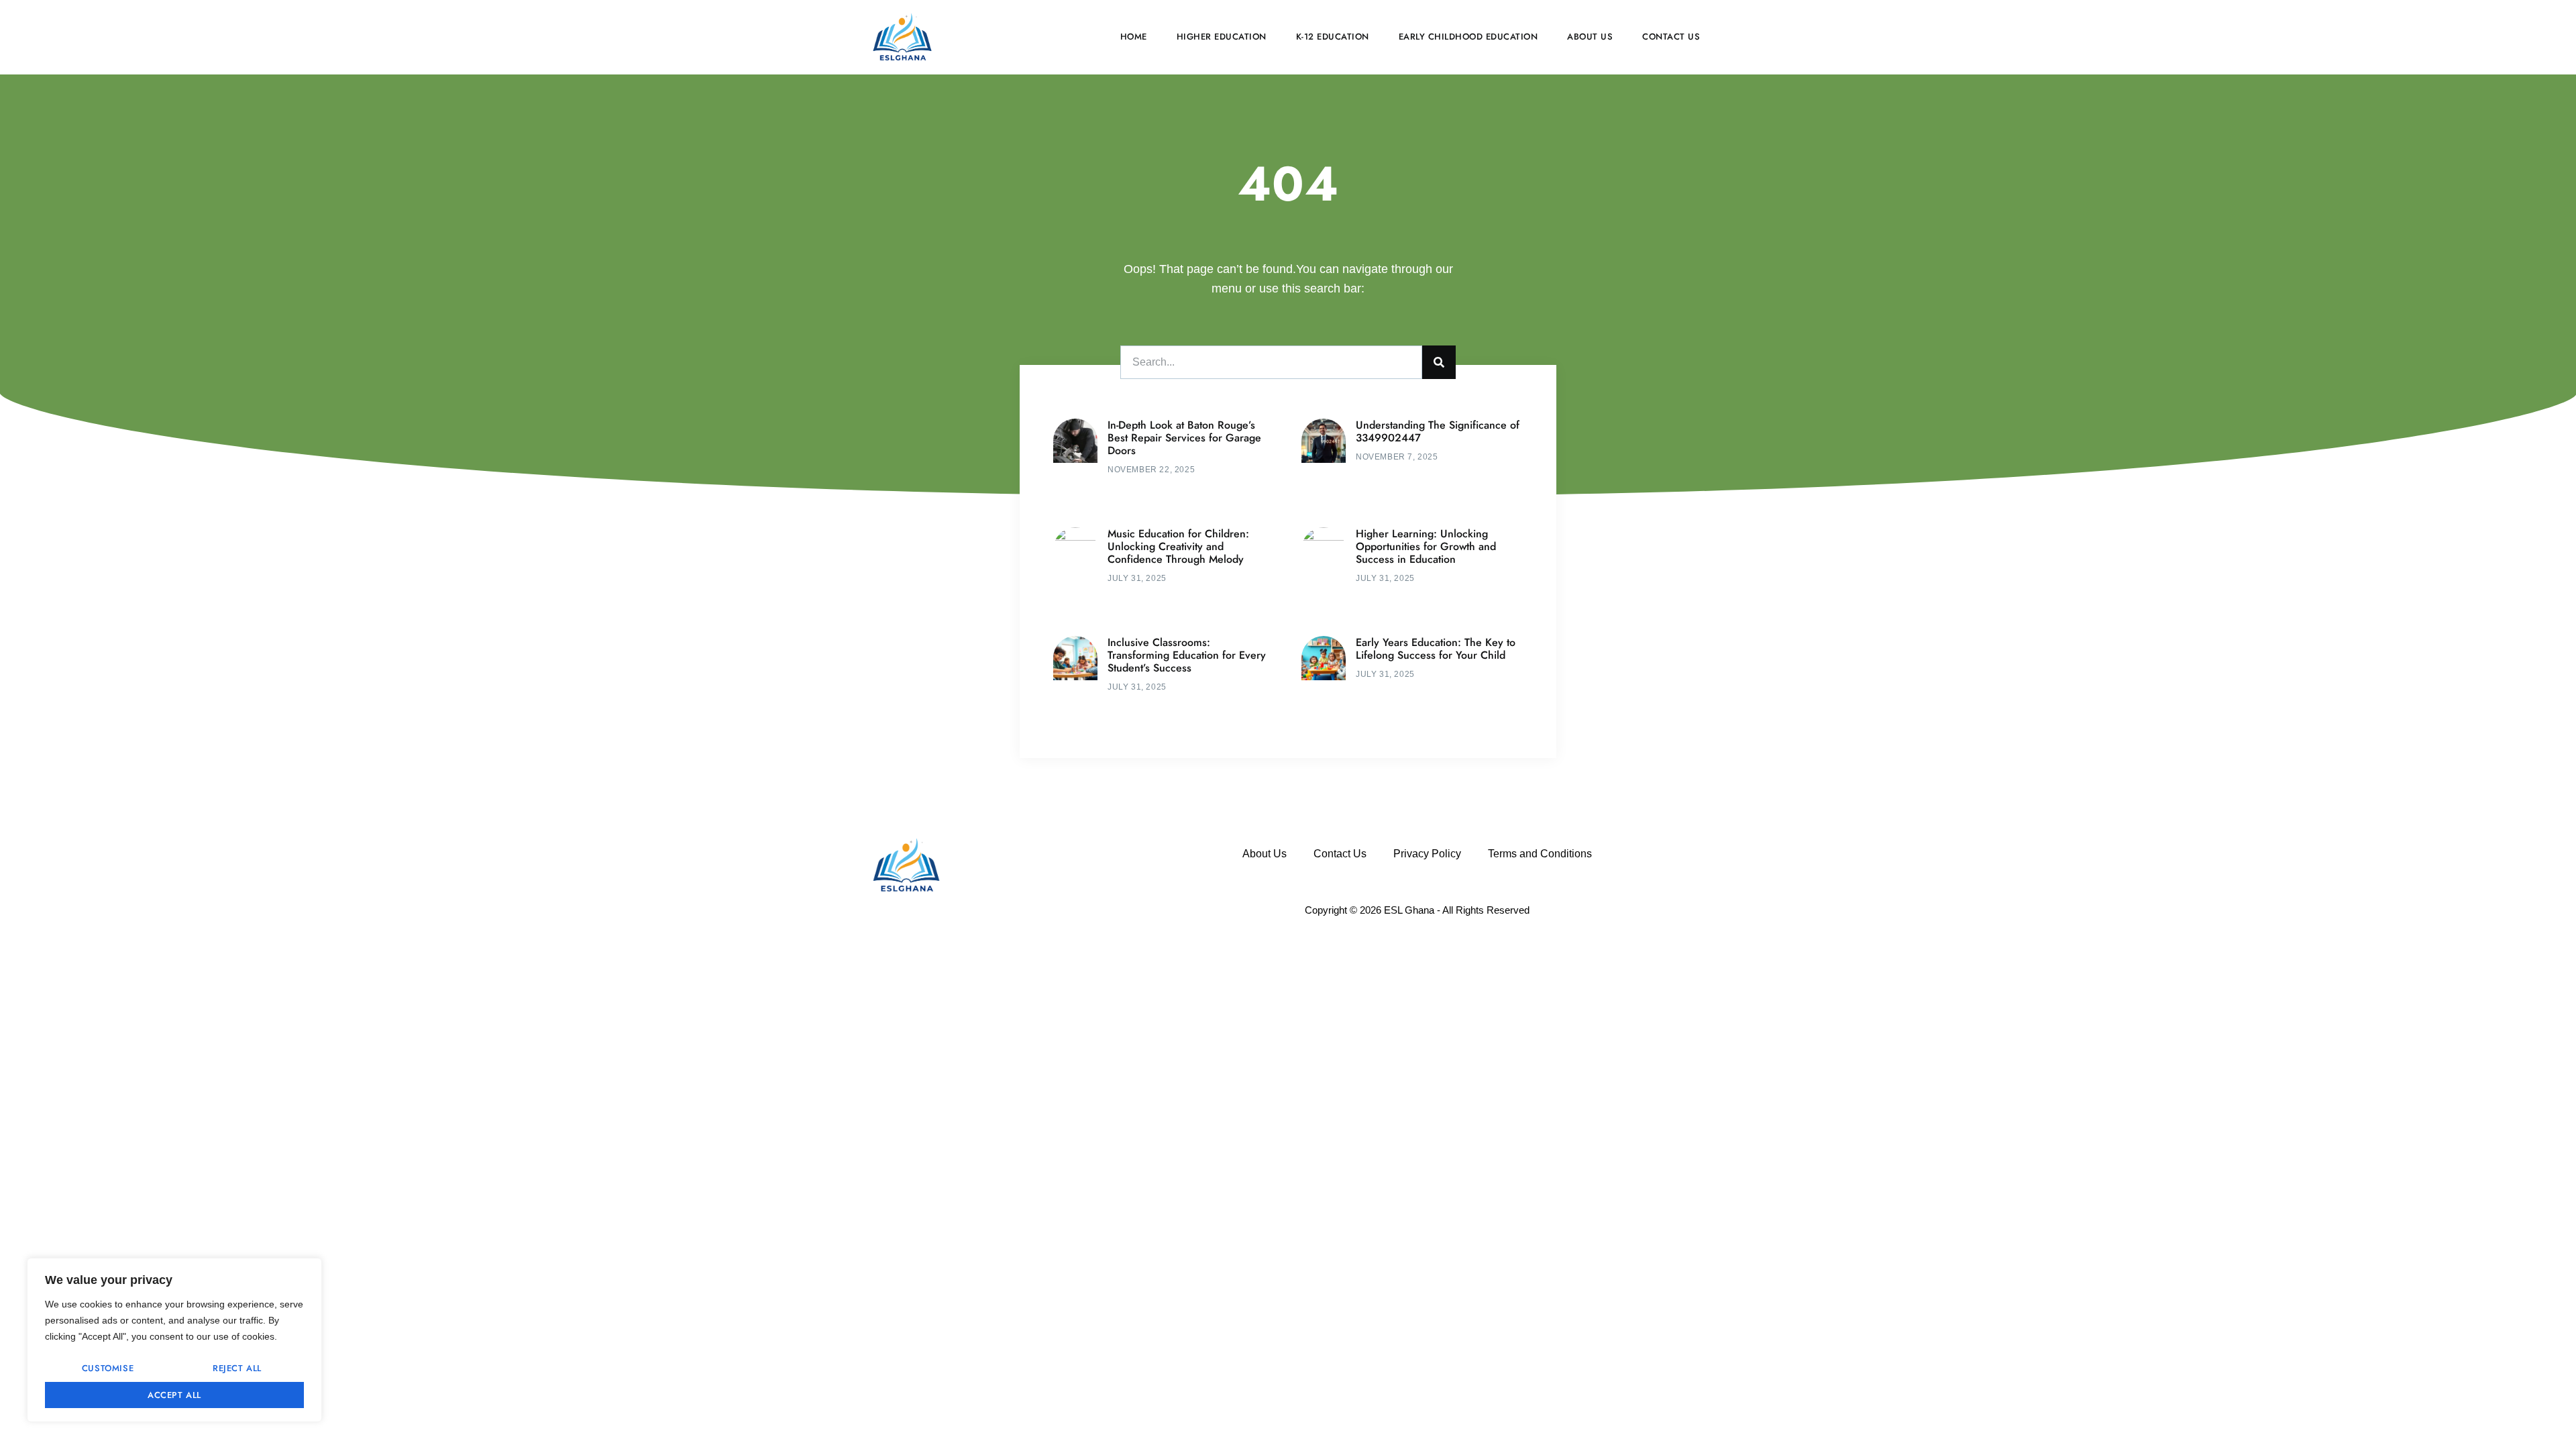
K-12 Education (1333, 37)
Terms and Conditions (1540, 854)
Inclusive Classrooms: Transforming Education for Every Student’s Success (1187, 655)
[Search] (1439, 362)
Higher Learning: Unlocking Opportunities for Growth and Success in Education (1426, 546)
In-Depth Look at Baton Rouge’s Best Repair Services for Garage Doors (1184, 438)
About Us (1590, 37)
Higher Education (1222, 37)
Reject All (237, 1368)
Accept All (174, 1395)
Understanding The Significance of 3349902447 (1438, 431)
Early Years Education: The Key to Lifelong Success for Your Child (1436, 649)
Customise (108, 1368)
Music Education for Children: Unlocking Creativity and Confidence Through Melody (1178, 546)
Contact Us (1671, 37)
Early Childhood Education (1468, 37)
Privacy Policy (1427, 854)
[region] (174, 1340)
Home (1134, 37)
